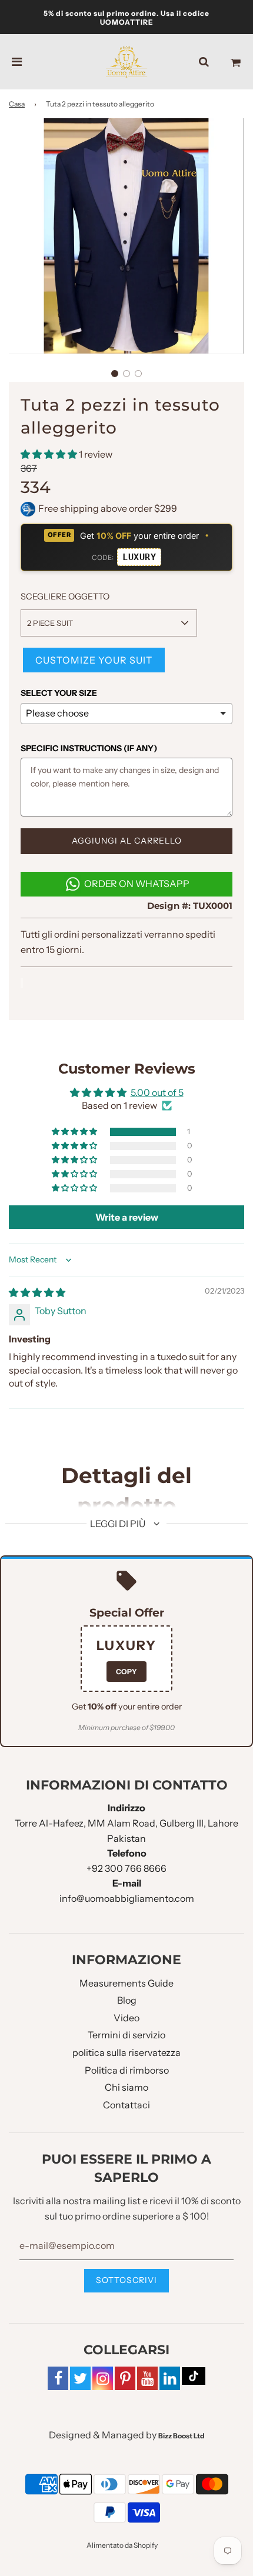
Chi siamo (126, 2087)
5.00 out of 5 (157, 1092)
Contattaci (126, 2105)
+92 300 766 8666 (126, 1868)
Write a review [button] (127, 1217)
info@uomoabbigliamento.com (127, 1898)
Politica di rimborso (127, 2070)
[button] (115, 374)
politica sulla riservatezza (126, 2052)
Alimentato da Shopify (122, 2545)
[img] (37, 1292)
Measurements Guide (126, 1983)
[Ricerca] (204, 62)
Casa (17, 104)
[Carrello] (236, 62)
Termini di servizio (126, 2035)
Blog (127, 2000)
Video (126, 2018)
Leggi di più (119, 1524)
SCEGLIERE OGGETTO (65, 596)
